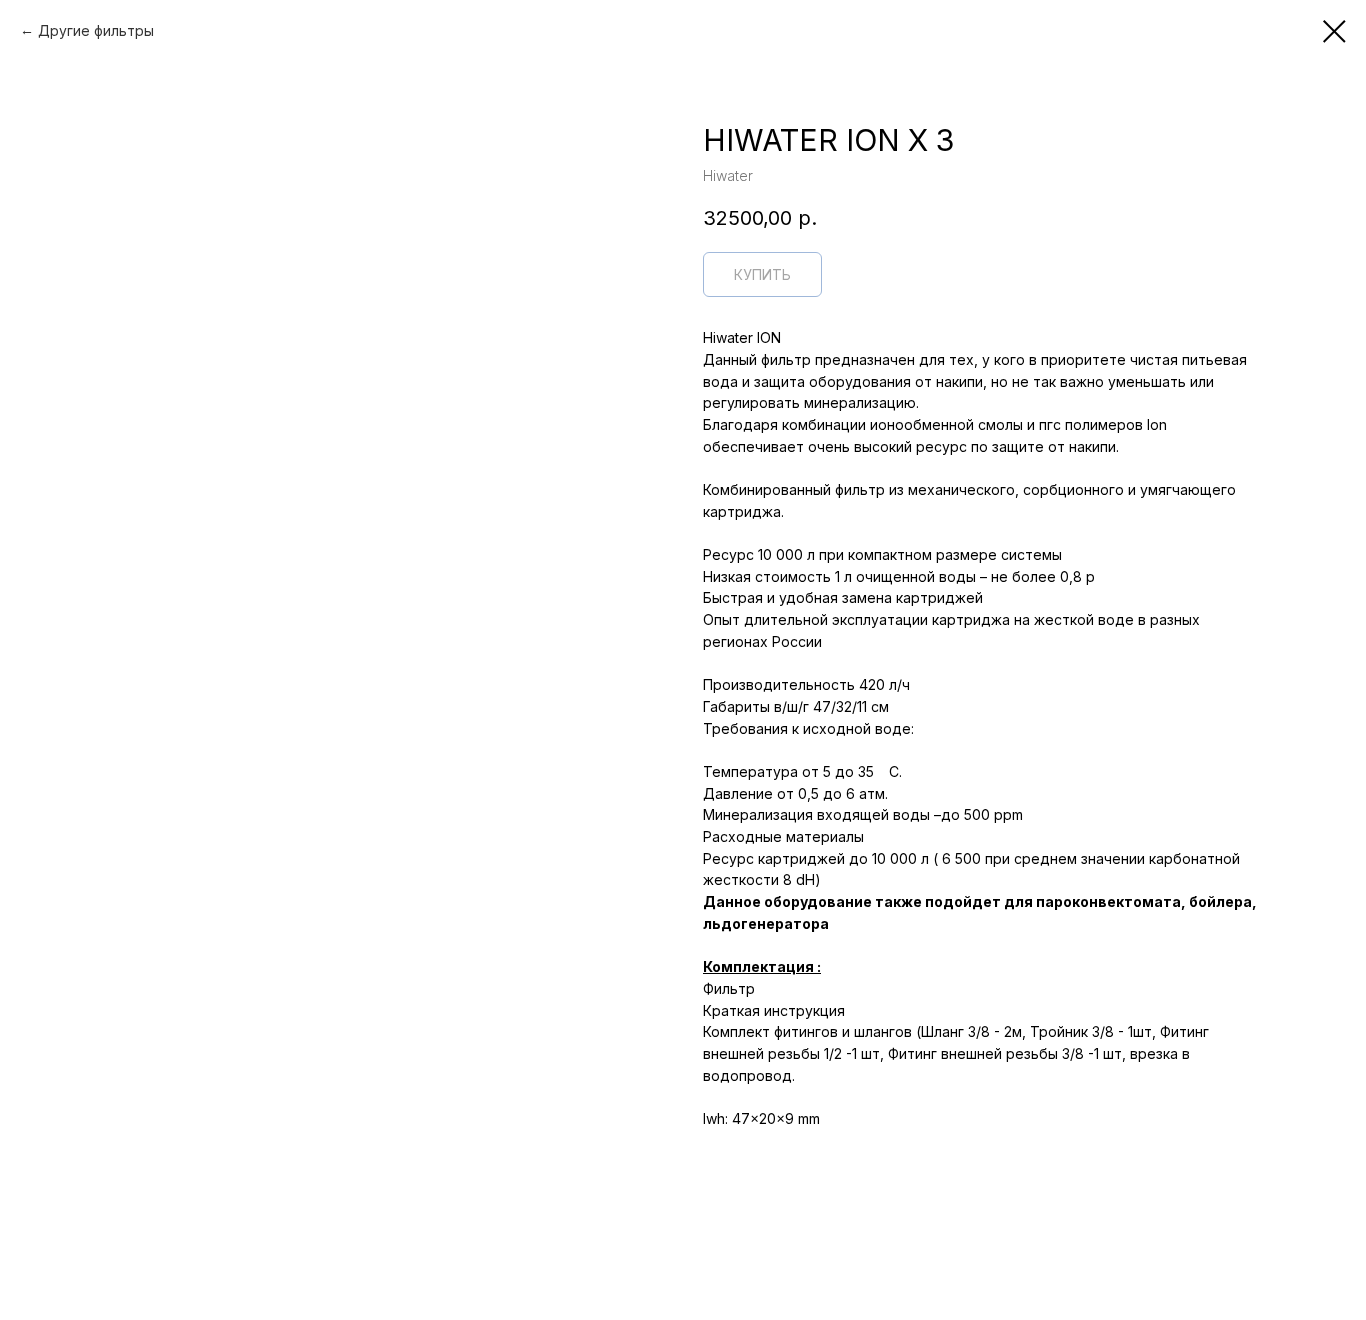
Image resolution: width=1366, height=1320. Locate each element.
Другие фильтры (96, 30)
